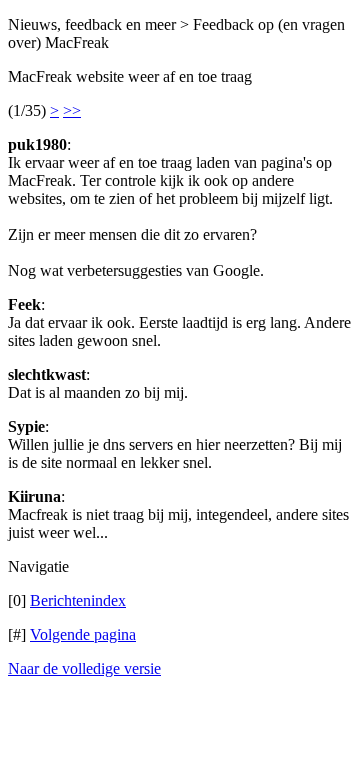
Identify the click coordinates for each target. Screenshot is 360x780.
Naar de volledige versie (84, 668)
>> (72, 110)
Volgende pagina (83, 634)
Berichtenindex (78, 600)
